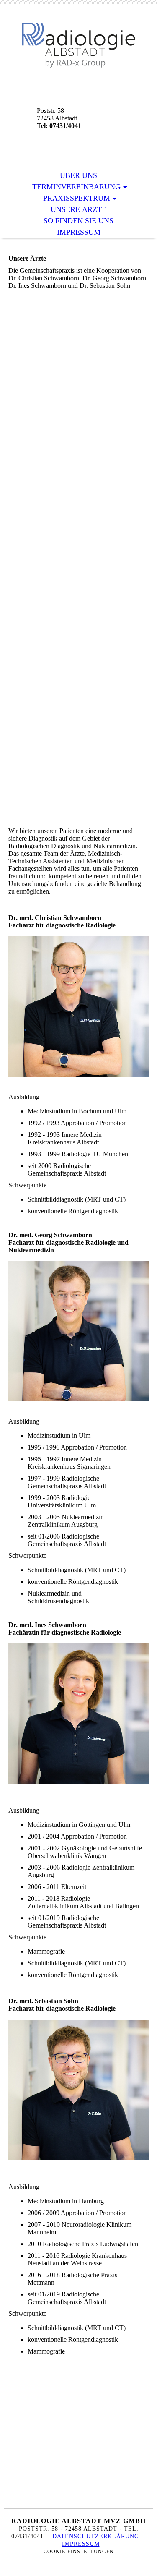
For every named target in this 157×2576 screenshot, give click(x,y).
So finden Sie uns (78, 221)
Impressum (79, 232)
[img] (79, 45)
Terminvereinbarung (76, 187)
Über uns (78, 175)
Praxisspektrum (77, 198)
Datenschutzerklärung (96, 2536)
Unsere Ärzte (78, 209)
